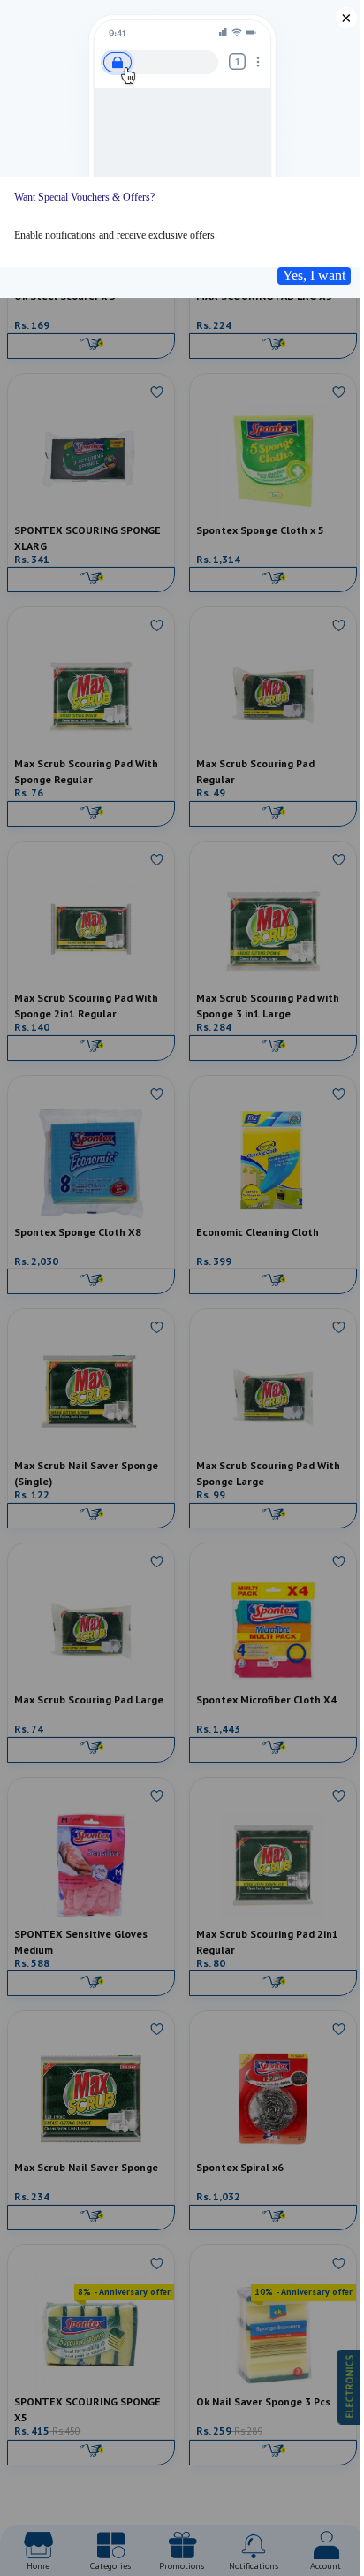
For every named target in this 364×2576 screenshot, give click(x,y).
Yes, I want (314, 275)
